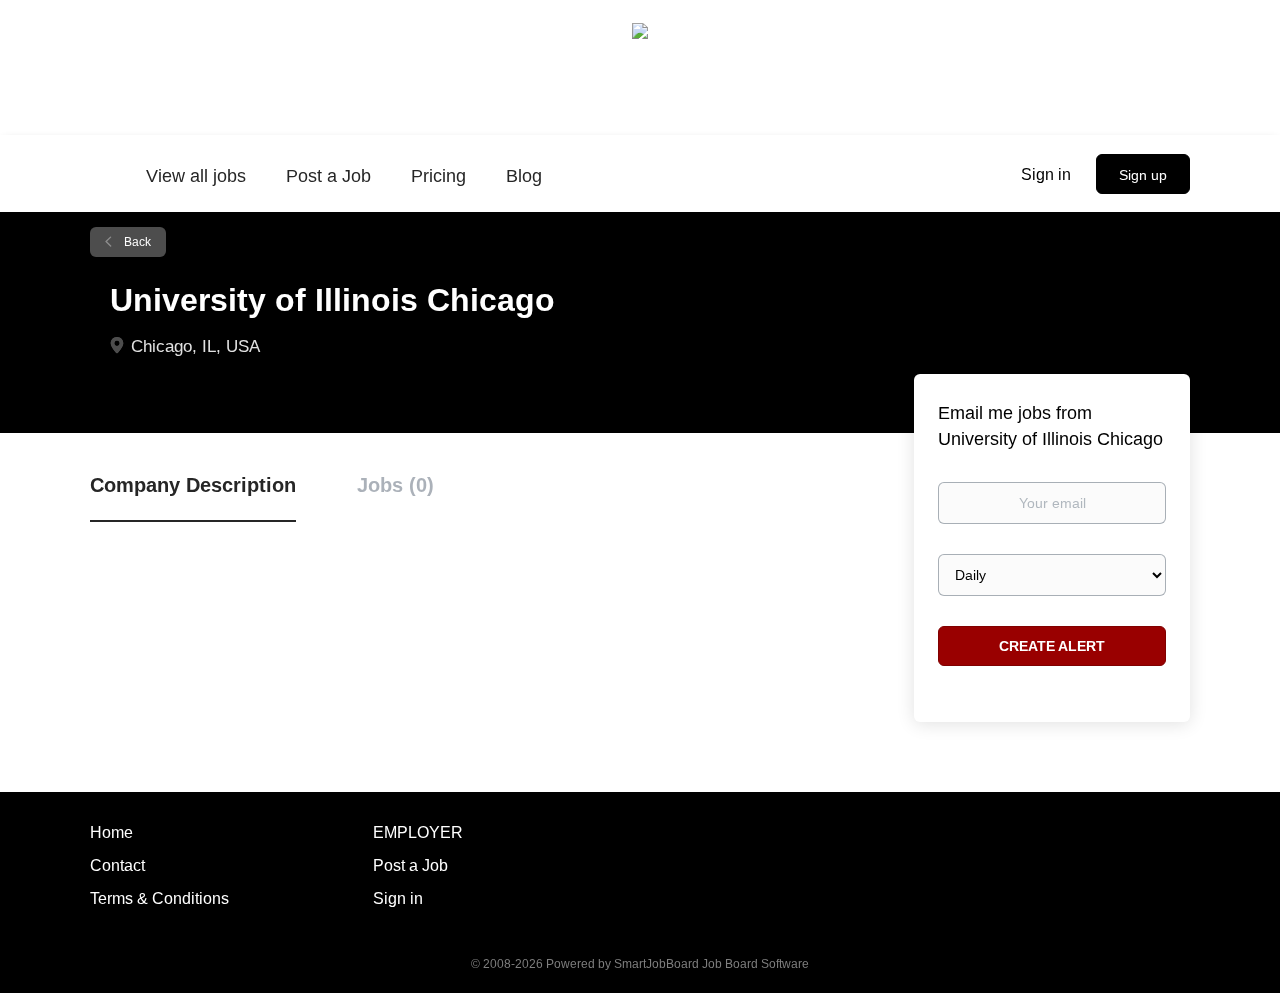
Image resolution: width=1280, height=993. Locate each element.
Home (111, 832)
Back (136, 242)
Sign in (1046, 174)
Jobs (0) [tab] (395, 485)
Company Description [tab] (193, 485)
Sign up (1143, 175)
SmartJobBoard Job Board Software (711, 964)
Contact (117, 865)
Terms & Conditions (159, 898)
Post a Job (410, 865)
